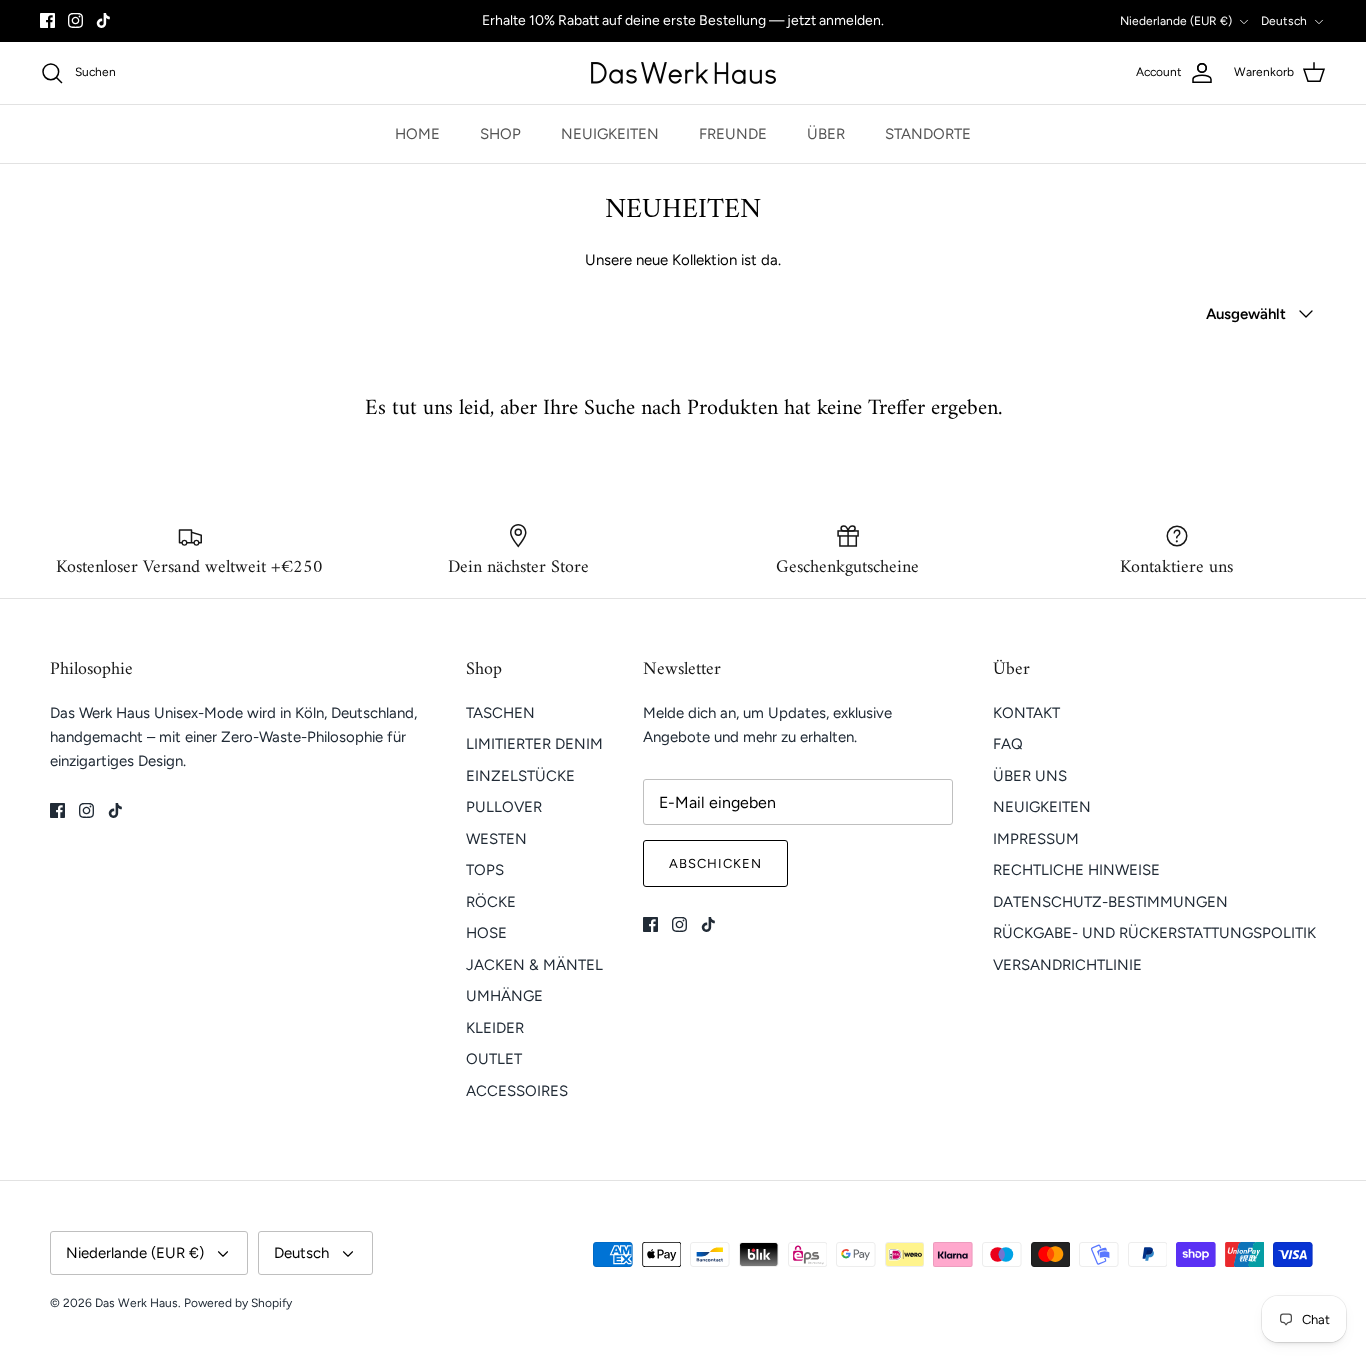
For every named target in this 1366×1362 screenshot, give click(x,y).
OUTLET (494, 1059)
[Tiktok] (103, 20)
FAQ (1008, 744)
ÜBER (826, 134)
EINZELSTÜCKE (520, 776)
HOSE (486, 933)
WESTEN (496, 839)
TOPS (485, 870)
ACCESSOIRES (517, 1091)
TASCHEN (500, 713)
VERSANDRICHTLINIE (1067, 965)
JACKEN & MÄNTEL (534, 965)
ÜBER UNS (1030, 776)
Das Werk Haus (136, 1303)
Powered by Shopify (238, 1303)
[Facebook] (47, 20)
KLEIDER (495, 1028)
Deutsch (1284, 21)
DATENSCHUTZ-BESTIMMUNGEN (1110, 902)
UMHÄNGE (504, 996)
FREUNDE (733, 134)
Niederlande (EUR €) (1176, 21)
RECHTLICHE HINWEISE (1076, 870)
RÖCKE (491, 902)
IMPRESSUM (1036, 839)
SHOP (500, 134)
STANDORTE (928, 134)
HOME (417, 134)
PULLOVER (504, 807)
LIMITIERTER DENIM (534, 744)
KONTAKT (1026, 713)
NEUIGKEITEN (610, 134)
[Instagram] (75, 20)
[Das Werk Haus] (683, 73)
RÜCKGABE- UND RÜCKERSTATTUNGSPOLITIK (1154, 933)
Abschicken (715, 863)
